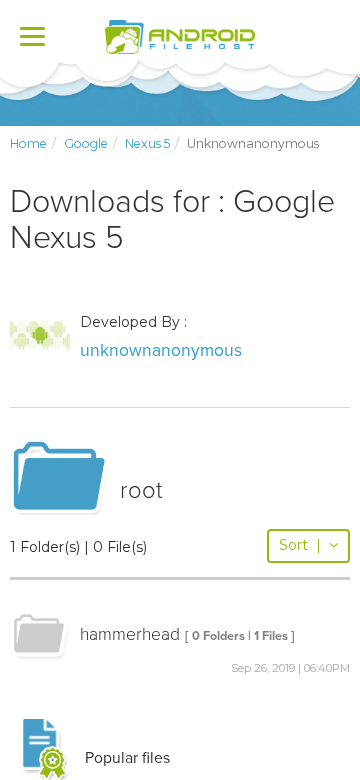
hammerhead (130, 634)
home (28, 143)
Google (86, 143)
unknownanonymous (161, 350)
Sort (300, 545)
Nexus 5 (147, 143)
